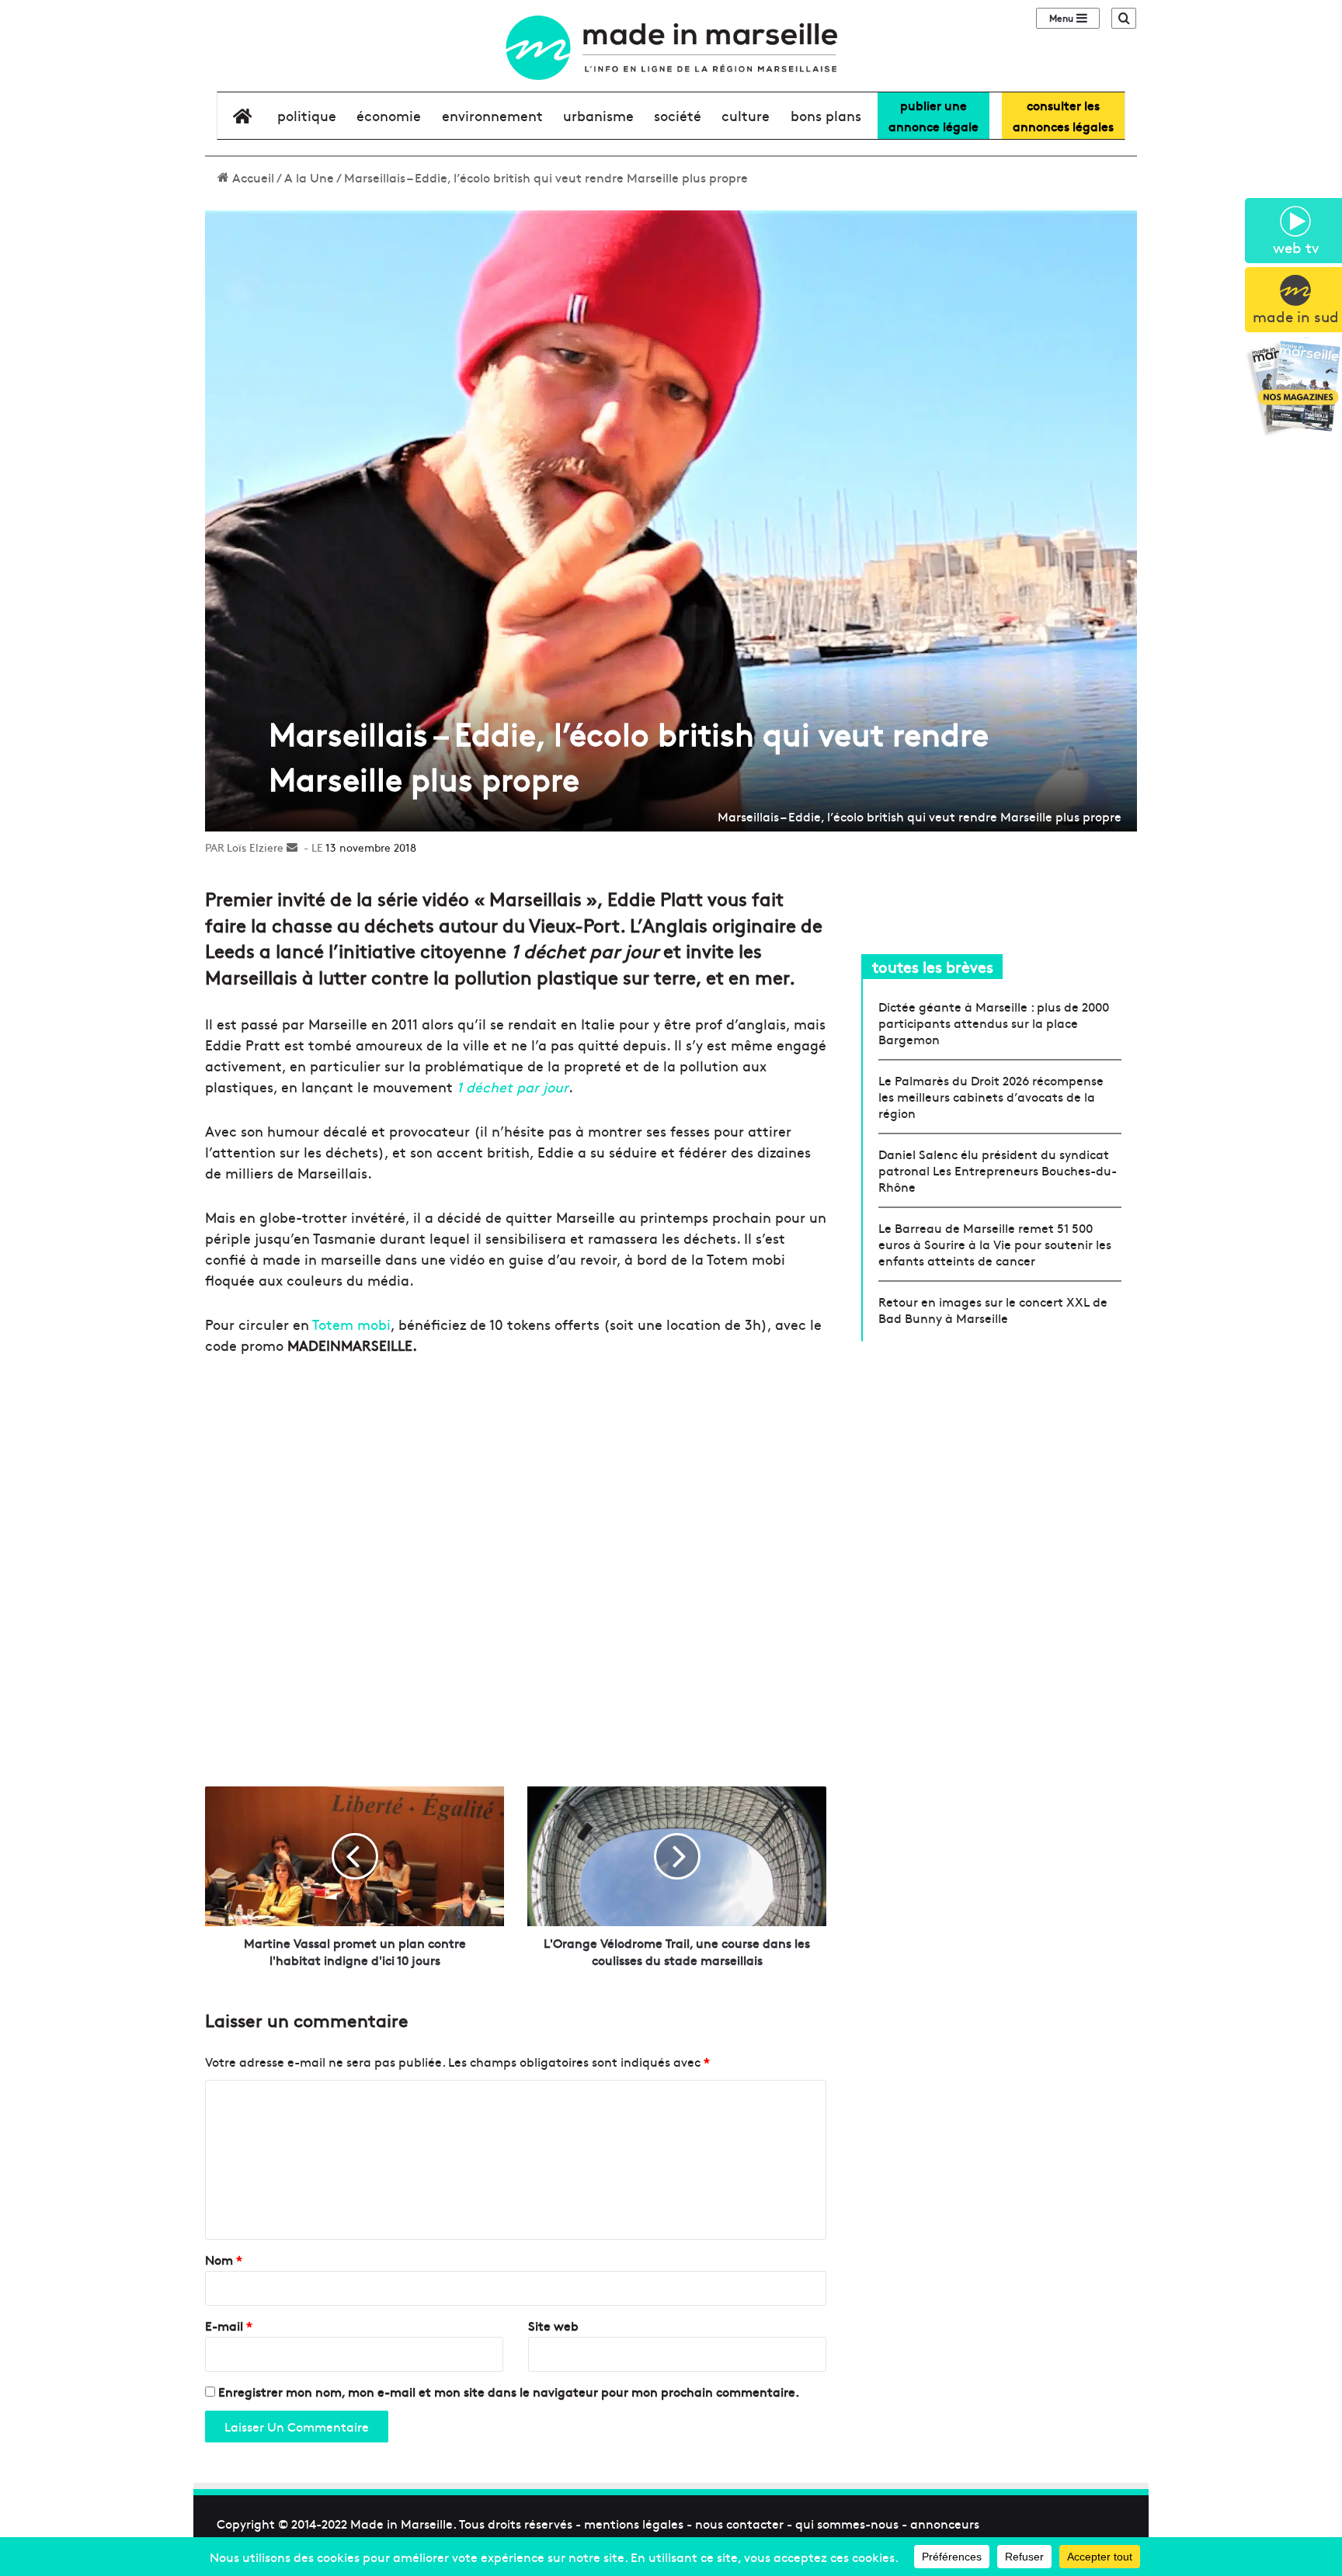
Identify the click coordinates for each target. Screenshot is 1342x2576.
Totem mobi (351, 1324)
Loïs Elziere (255, 847)
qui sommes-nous (847, 2523)
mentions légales (634, 2523)
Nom (224, 2259)
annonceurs (945, 2523)
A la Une (309, 177)
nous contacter (739, 2523)
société (678, 115)
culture (746, 115)
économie (389, 115)
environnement (492, 115)
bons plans (826, 115)
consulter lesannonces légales (1063, 115)
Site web (553, 2325)
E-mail (229, 2325)
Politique (307, 115)
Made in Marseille (402, 2523)
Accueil (252, 177)
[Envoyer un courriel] (292, 847)
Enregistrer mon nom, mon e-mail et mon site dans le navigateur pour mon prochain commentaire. (509, 2391)
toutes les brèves (933, 966)
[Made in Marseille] (671, 48)
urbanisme (598, 115)
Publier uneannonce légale (933, 115)
